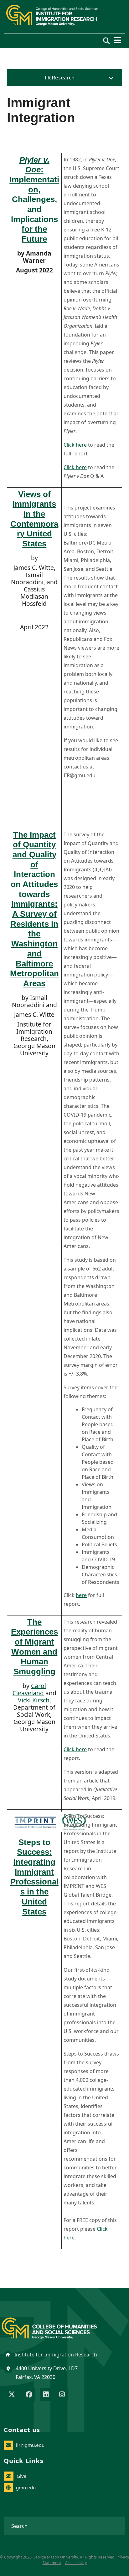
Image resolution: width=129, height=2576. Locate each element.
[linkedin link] (46, 2395)
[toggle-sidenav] (110, 78)
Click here (75, 445)
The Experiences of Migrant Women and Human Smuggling (34, 1647)
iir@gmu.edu (30, 2445)
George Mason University (55, 2557)
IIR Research (60, 78)
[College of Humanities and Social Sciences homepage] (56, 2325)
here (81, 1595)
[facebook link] (29, 2395)
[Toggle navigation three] (118, 40)
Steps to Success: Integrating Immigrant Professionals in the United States (34, 1877)
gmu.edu (26, 2487)
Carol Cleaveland (29, 1689)
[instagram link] (62, 2395)
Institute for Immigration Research (55, 2355)
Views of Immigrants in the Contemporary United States (34, 519)
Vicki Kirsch (34, 1700)
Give (22, 2476)
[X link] (12, 2395)
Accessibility (76, 2563)
